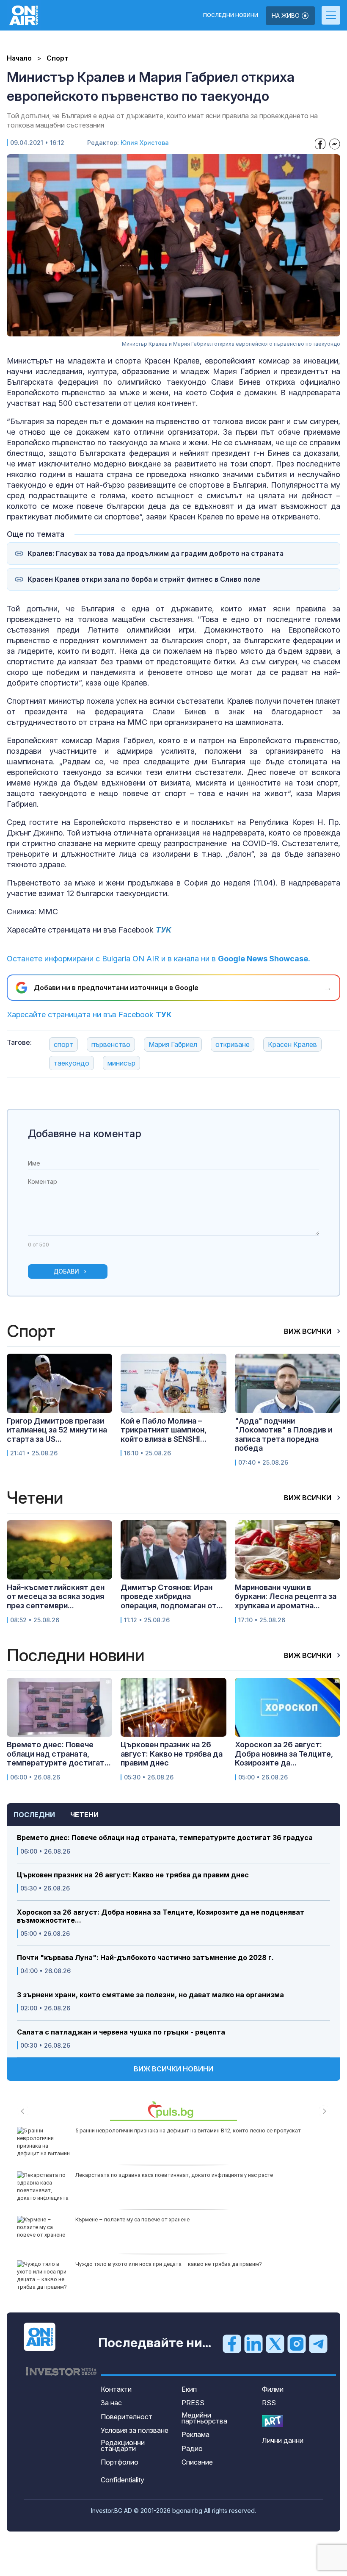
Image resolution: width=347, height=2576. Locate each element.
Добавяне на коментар (85, 1134)
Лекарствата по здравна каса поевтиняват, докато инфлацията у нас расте (174, 2175)
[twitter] (275, 2343)
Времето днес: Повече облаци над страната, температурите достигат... (59, 1754)
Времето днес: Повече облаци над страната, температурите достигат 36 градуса (165, 1838)
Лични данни (283, 2440)
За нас (111, 2403)
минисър (121, 1063)
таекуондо (72, 1063)
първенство (111, 1044)
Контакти (116, 2389)
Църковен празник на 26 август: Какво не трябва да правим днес (133, 1875)
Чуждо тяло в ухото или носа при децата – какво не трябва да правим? (169, 2264)
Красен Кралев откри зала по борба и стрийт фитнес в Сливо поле (144, 579)
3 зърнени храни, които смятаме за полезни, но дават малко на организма (150, 1995)
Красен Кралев (292, 1044)
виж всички (308, 1331)
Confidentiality (123, 2480)
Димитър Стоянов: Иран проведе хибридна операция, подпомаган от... (172, 1596)
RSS (269, 2403)
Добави (66, 1271)
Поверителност (127, 2417)
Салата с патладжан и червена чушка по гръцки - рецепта (121, 2032)
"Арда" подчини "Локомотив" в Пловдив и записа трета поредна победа (284, 1435)
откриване (233, 1044)
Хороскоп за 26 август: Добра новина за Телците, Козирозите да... (284, 1754)
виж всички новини (173, 2069)
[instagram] (297, 2343)
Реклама (196, 2434)
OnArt (273, 2421)
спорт (63, 1044)
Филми (273, 2389)
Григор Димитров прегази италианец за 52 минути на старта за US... (57, 1430)
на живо (286, 15)
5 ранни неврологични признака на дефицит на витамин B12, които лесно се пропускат (188, 2130)
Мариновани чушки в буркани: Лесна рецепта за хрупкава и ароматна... (286, 1596)
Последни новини (231, 15)
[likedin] (253, 2343)
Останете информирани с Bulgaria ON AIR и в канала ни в (158, 959)
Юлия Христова (145, 143)
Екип (189, 2389)
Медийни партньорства (204, 2418)
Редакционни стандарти (123, 2446)
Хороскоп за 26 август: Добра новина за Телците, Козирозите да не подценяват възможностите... (161, 1916)
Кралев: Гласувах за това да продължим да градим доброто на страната (156, 554)
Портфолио (120, 2462)
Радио (192, 2448)
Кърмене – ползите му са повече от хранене (132, 2219)
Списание (197, 2462)
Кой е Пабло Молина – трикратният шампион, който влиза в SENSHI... (164, 1430)
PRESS (193, 2403)
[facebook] (232, 2343)
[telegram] (318, 2343)
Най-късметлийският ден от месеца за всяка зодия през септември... (56, 1596)
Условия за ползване (135, 2430)
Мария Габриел (173, 1044)
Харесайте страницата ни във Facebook (89, 1015)
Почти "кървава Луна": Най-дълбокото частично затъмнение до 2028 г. (145, 1958)
